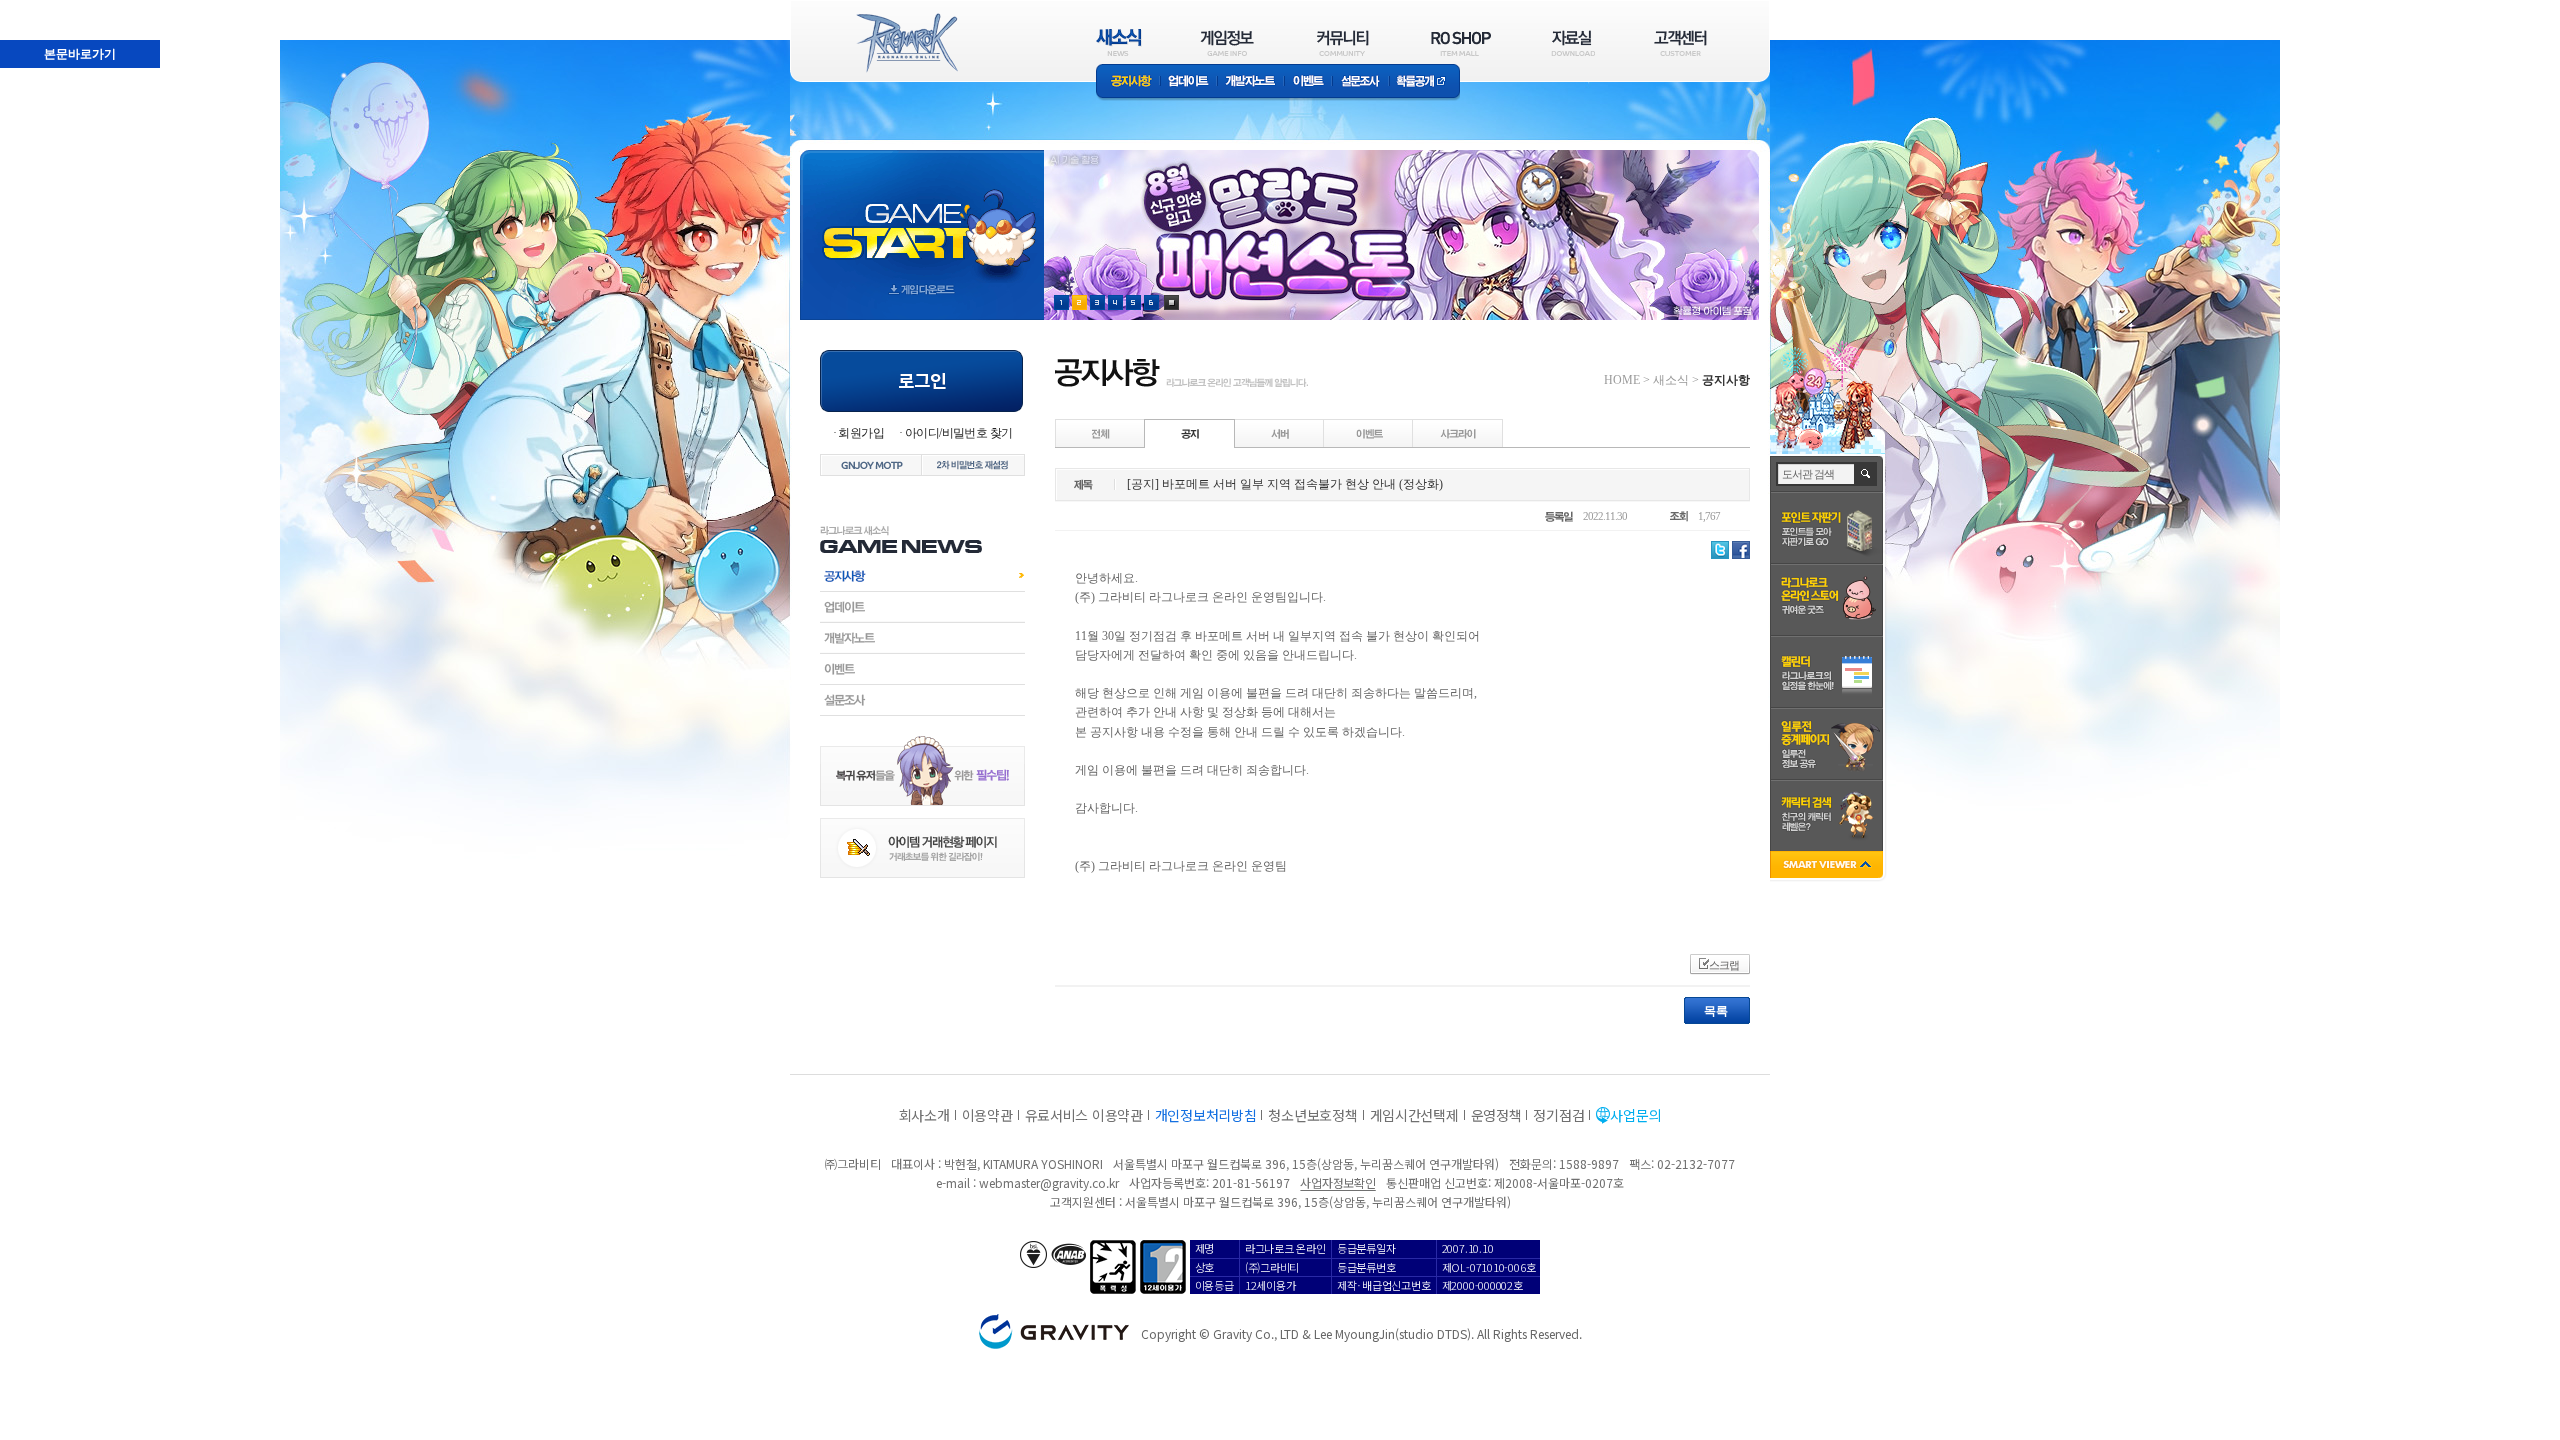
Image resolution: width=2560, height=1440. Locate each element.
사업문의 (1635, 1115)
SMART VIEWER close (1828, 866)
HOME (1622, 380)
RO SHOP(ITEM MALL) (1461, 42)
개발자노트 (1250, 82)
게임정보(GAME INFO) (1227, 42)
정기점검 (1558, 1115)
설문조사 (1360, 82)
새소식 (1671, 380)
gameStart (922, 216)
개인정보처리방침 (1206, 1115)
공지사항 (1128, 82)
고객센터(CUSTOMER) (1680, 42)
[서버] (1280, 433)
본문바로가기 (36, 9)
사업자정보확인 (1337, 1182)
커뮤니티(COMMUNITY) (1343, 42)
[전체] (1101, 433)
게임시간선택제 (1414, 1115)
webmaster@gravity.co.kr (1049, 1182)
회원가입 (861, 433)
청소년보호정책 (1312, 1115)
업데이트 (1188, 82)
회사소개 (924, 1115)
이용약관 (987, 1115)
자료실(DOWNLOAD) (1572, 42)
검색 (1866, 474)
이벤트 (1308, 82)
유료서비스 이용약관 (1084, 1115)
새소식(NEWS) (1119, 42)
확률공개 (1424, 82)
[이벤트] (1369, 433)
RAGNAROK (906, 43)
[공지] (1190, 433)
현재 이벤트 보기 (1171, 302)
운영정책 (1496, 1115)
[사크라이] (1458, 433)
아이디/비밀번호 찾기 (958, 433)
